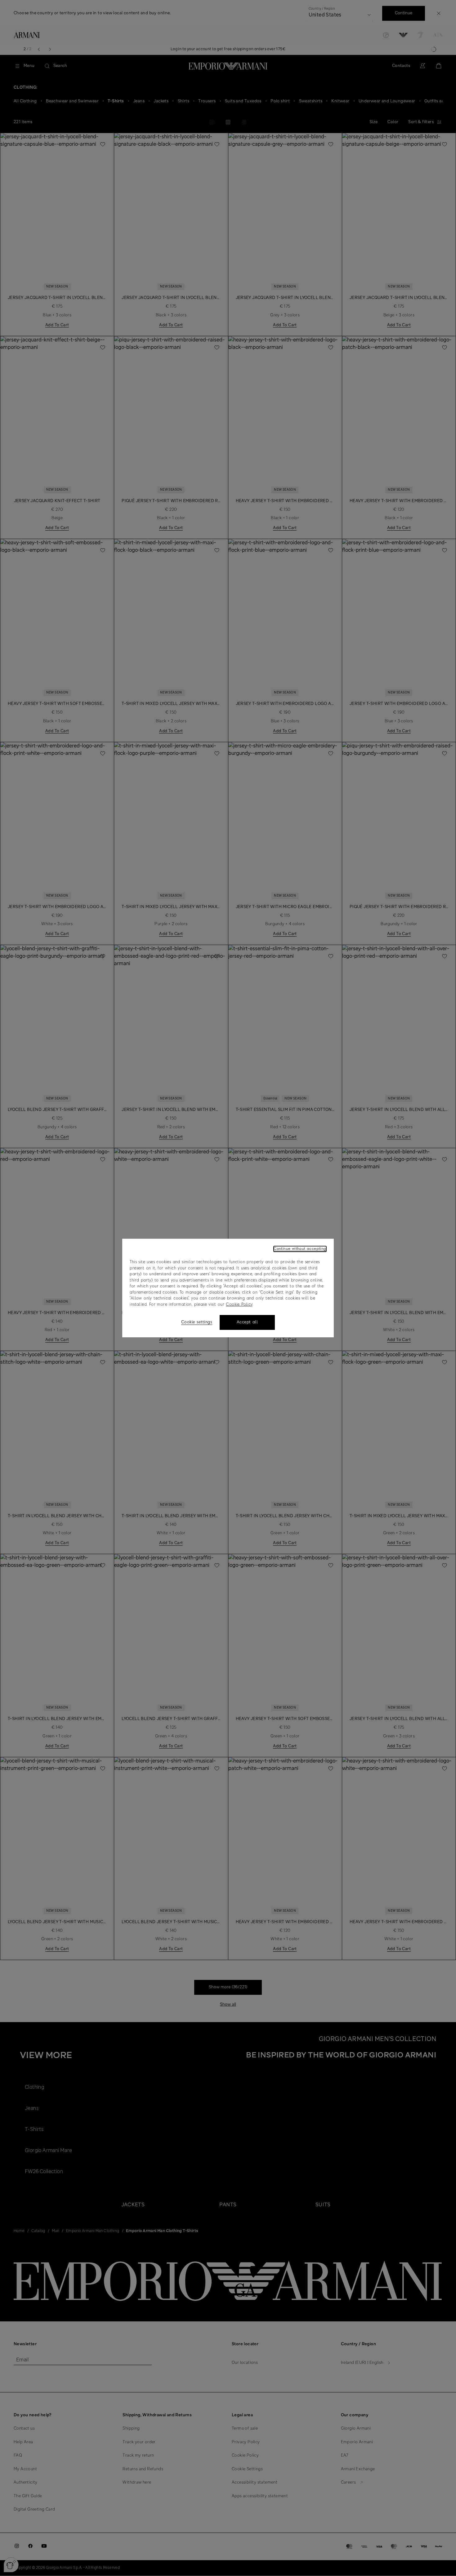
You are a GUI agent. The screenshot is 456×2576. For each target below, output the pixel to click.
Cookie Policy (239, 1305)
